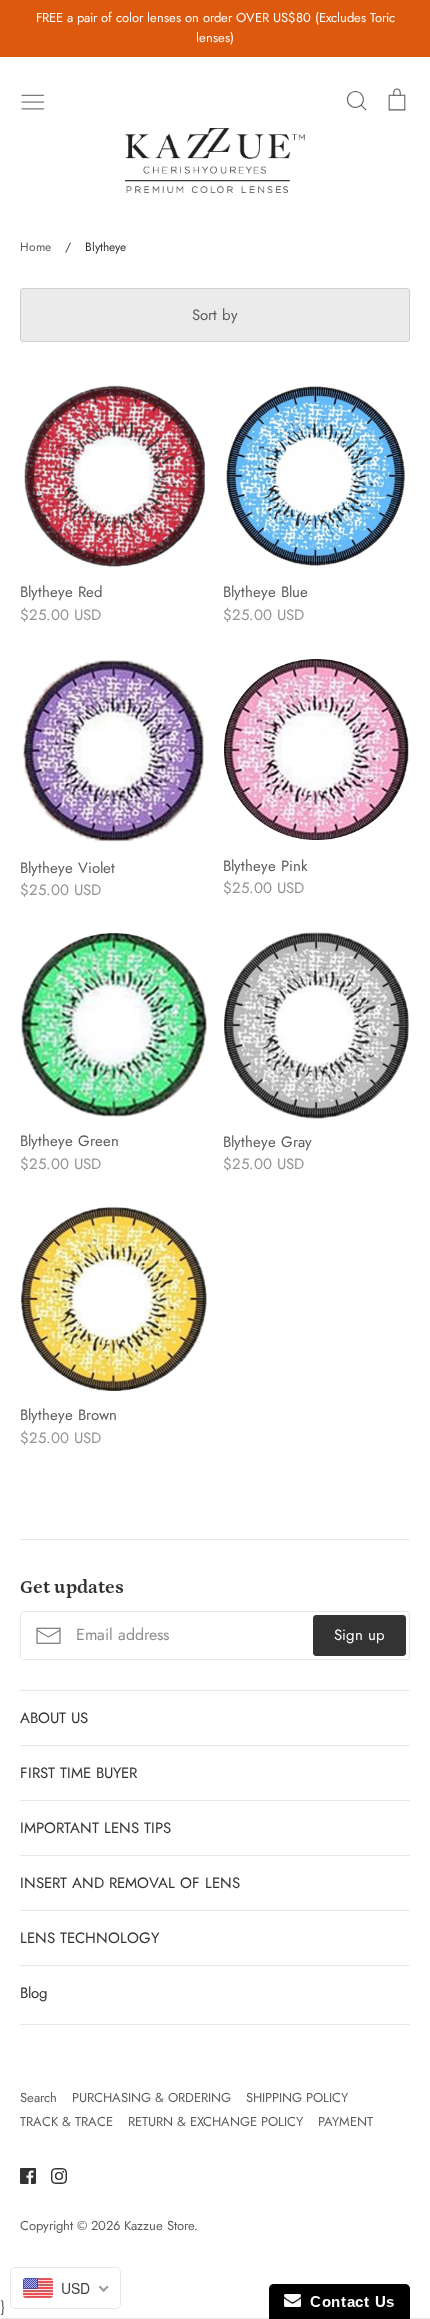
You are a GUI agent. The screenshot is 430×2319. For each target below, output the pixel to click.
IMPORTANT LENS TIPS (95, 1828)
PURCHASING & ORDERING (151, 2097)
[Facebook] (20, 2175)
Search (38, 2097)
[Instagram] (51, 2175)
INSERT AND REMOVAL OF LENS (130, 1883)
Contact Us (348, 2301)
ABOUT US (54, 1718)
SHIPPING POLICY (297, 2097)
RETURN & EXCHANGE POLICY (215, 2121)
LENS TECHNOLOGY (89, 1938)
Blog (34, 1993)
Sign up (359, 1635)
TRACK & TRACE (66, 2121)
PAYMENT (345, 2121)
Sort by (215, 315)
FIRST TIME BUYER (78, 1773)
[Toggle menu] (33, 100)
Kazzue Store (159, 2225)
